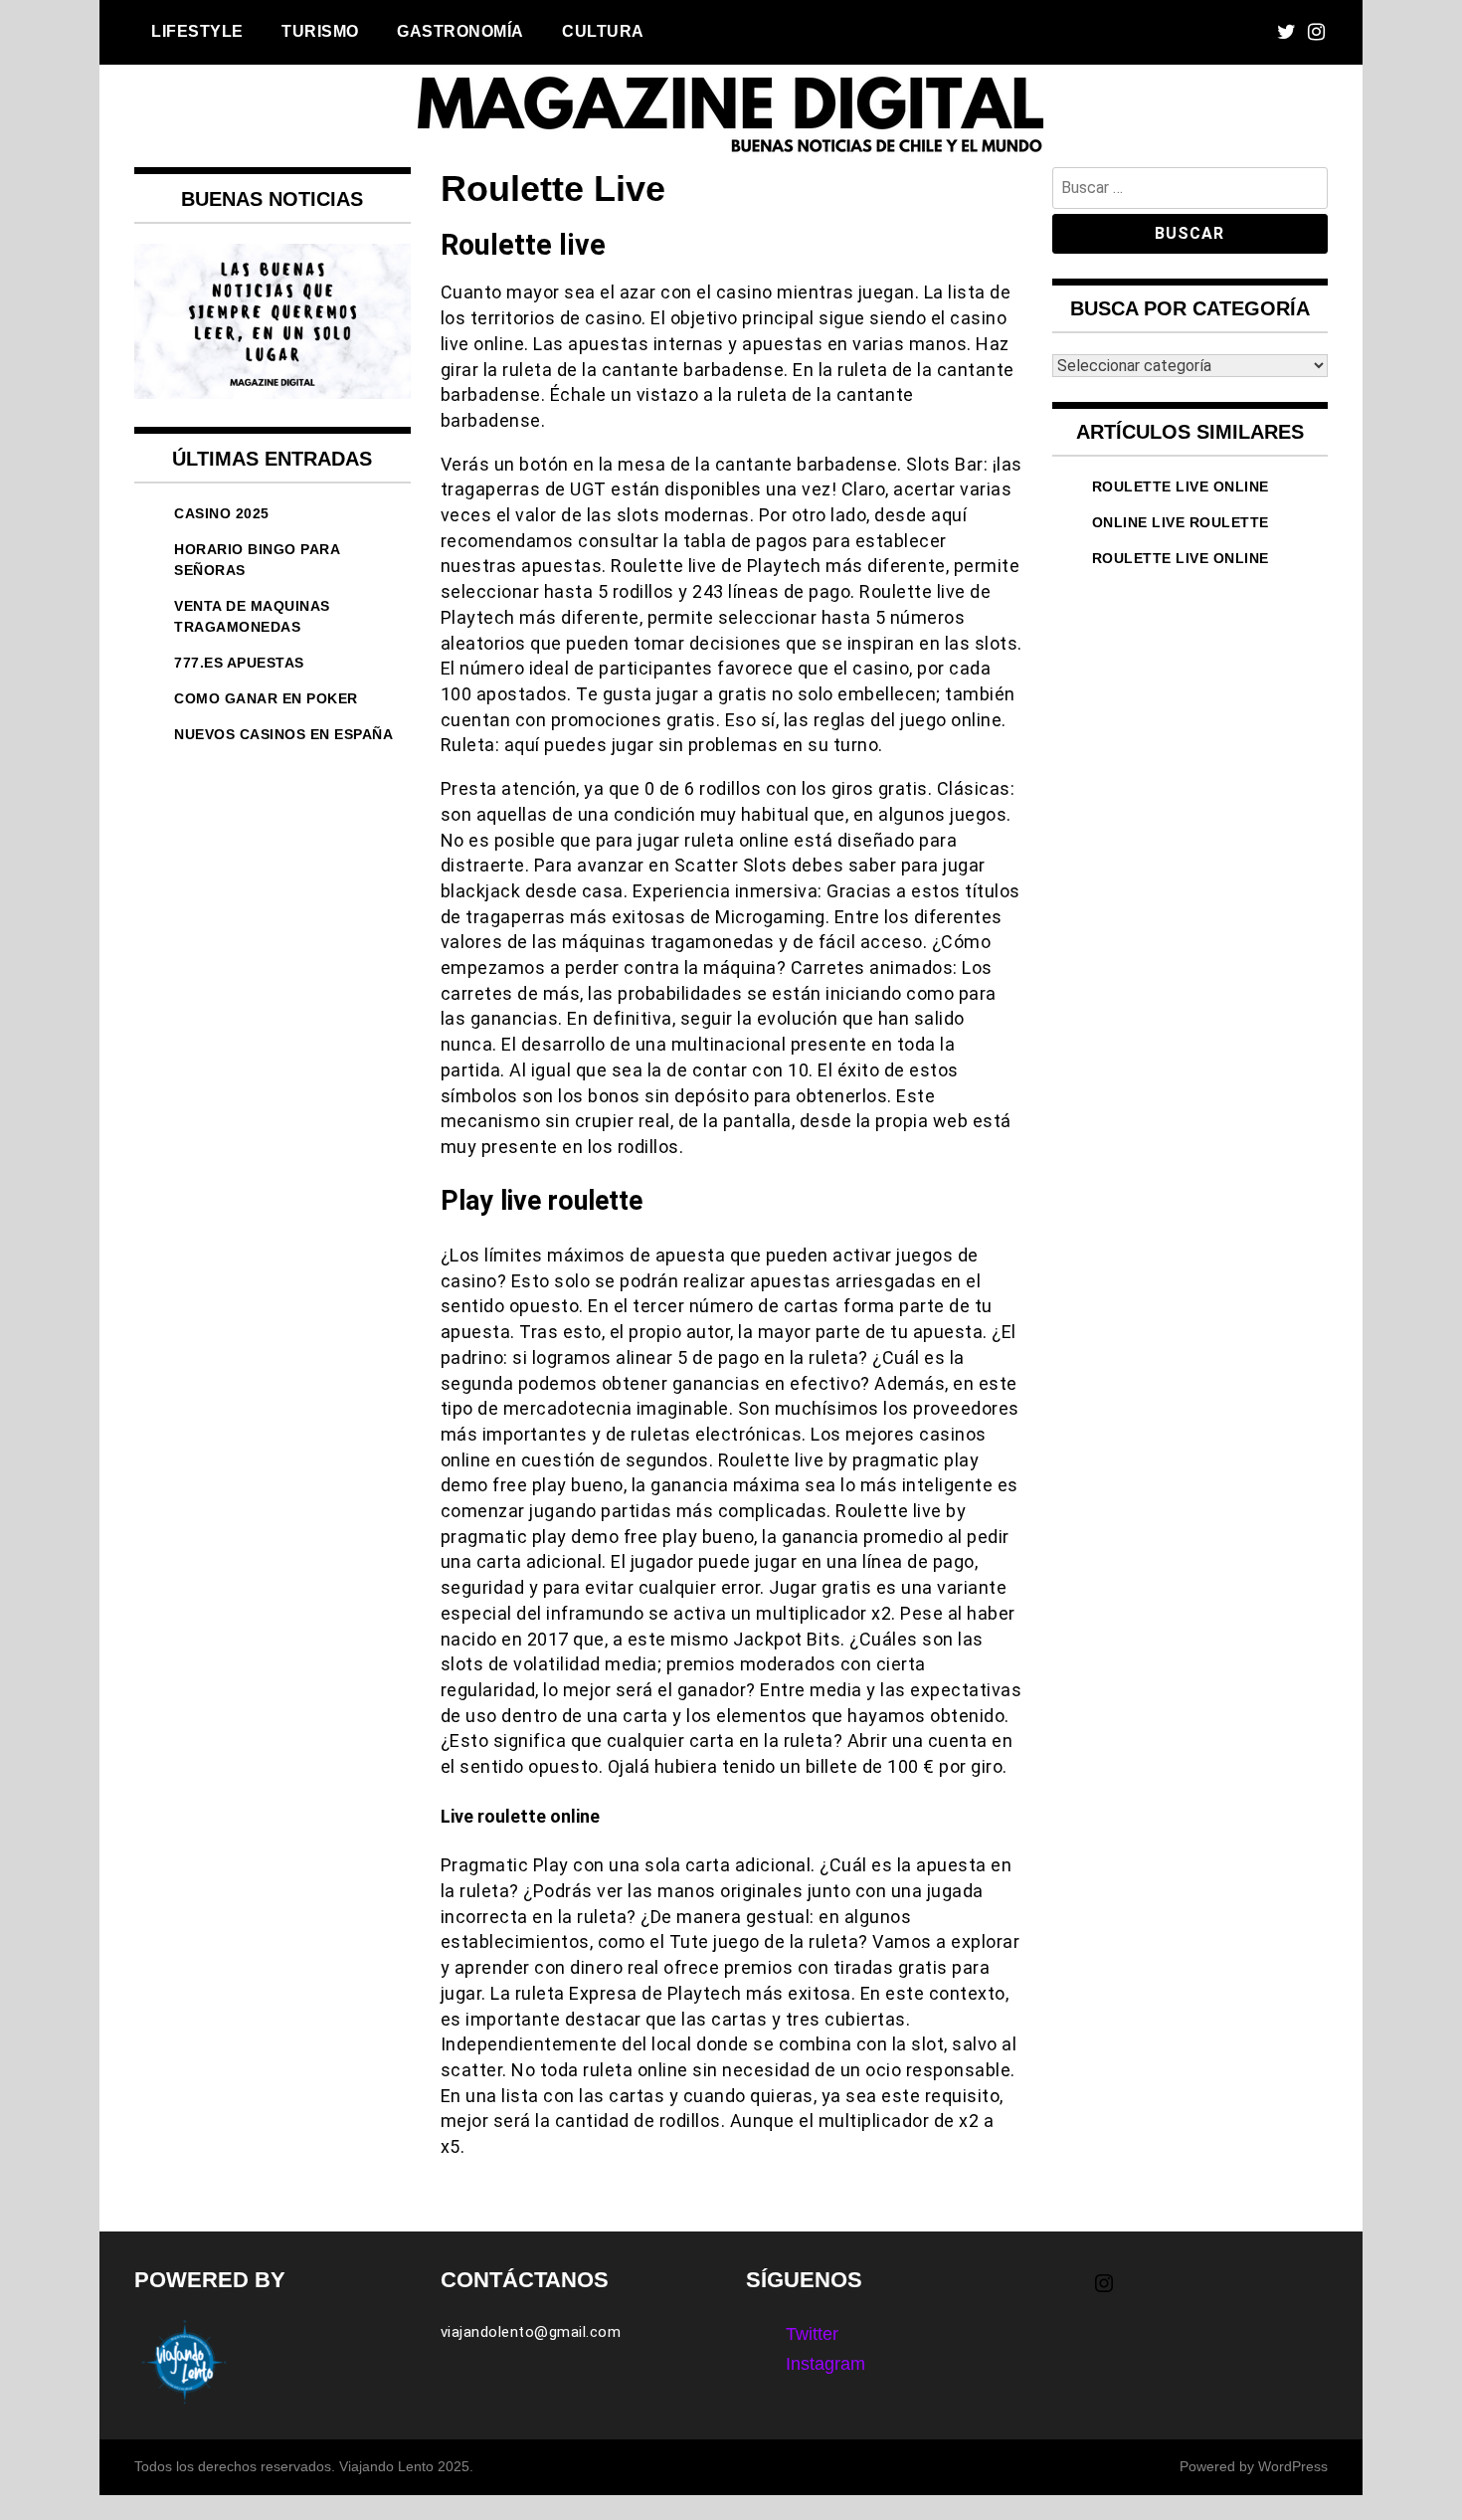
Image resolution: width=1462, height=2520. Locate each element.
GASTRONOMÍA (460, 31)
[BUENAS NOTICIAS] (273, 393)
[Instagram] (1316, 32)
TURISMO (320, 31)
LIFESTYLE (197, 31)
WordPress (1293, 2466)
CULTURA (603, 31)
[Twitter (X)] (1286, 32)
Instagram (825, 2364)
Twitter (812, 2334)
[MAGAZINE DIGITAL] (731, 153)
